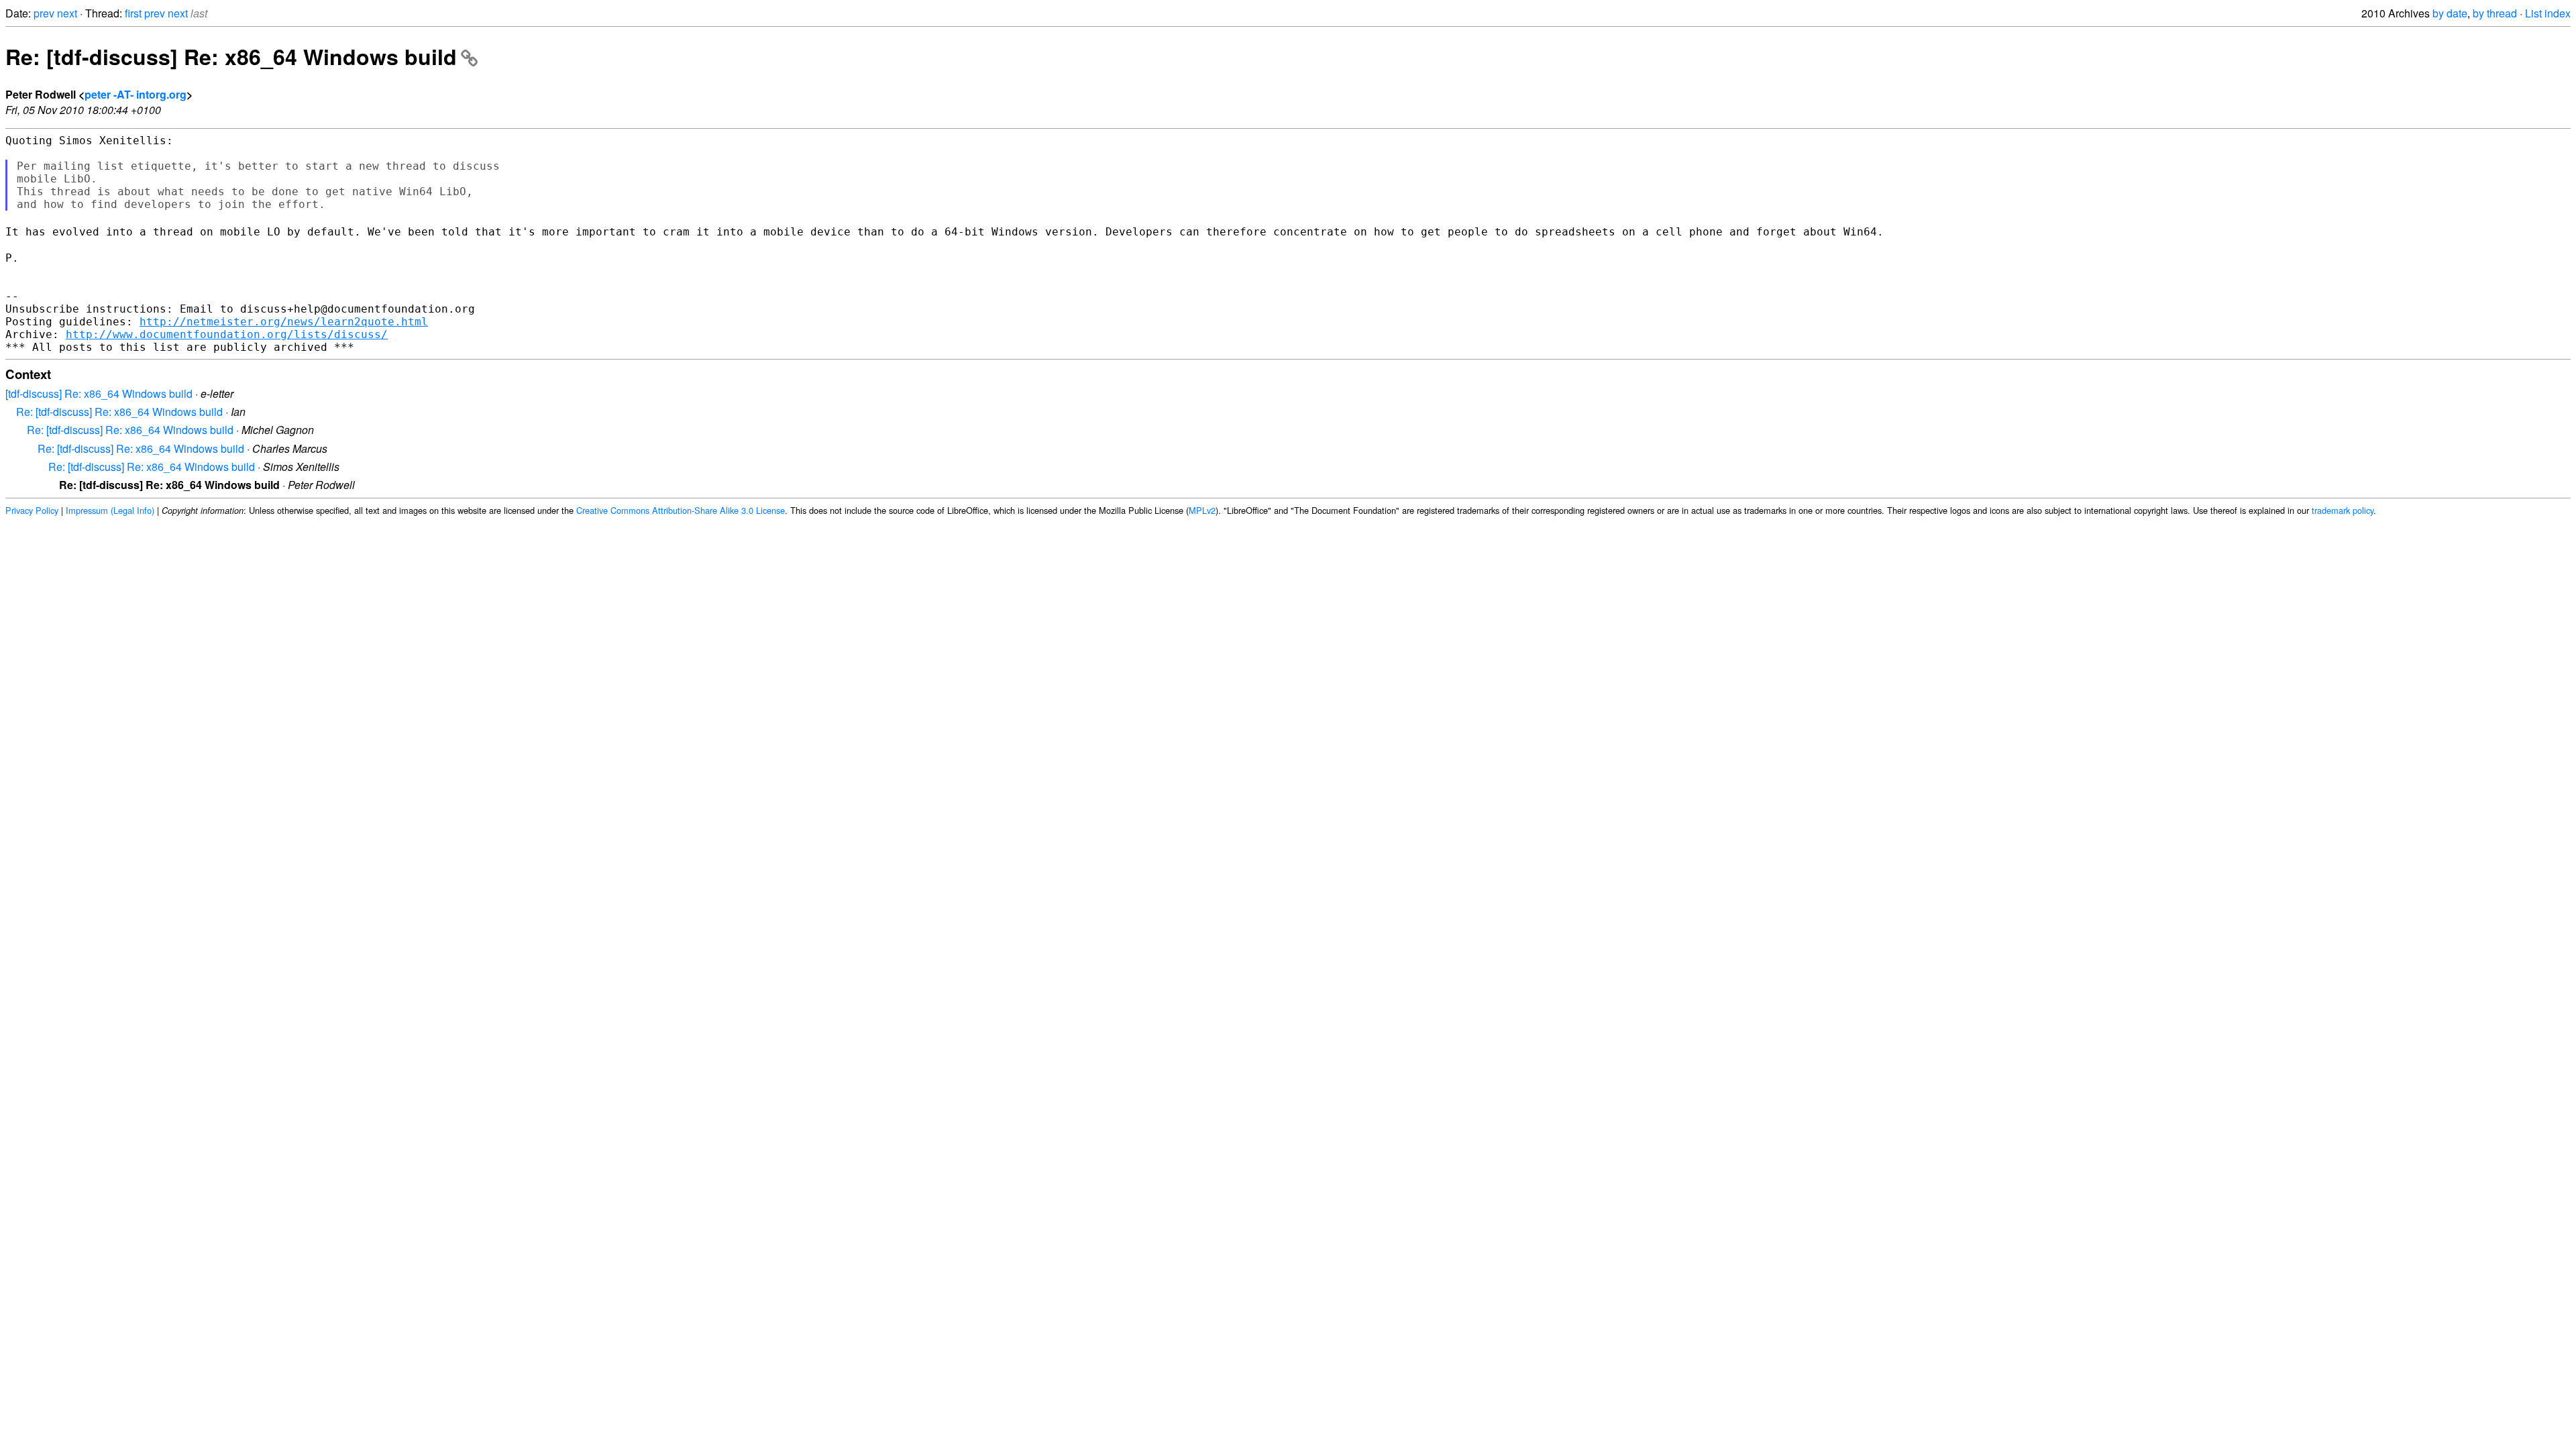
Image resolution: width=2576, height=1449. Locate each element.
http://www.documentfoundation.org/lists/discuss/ (227, 334)
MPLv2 (1202, 510)
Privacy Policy (32, 510)
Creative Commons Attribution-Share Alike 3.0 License (681, 510)
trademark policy (2343, 510)
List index (2548, 13)
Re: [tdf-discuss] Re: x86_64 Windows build (231, 56)
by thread (2495, 13)
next (67, 13)
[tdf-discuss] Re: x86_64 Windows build (99, 393)
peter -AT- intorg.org (136, 94)
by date (2450, 13)
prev (44, 13)
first (133, 13)
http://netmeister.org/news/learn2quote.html (284, 322)
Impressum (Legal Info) (110, 510)
